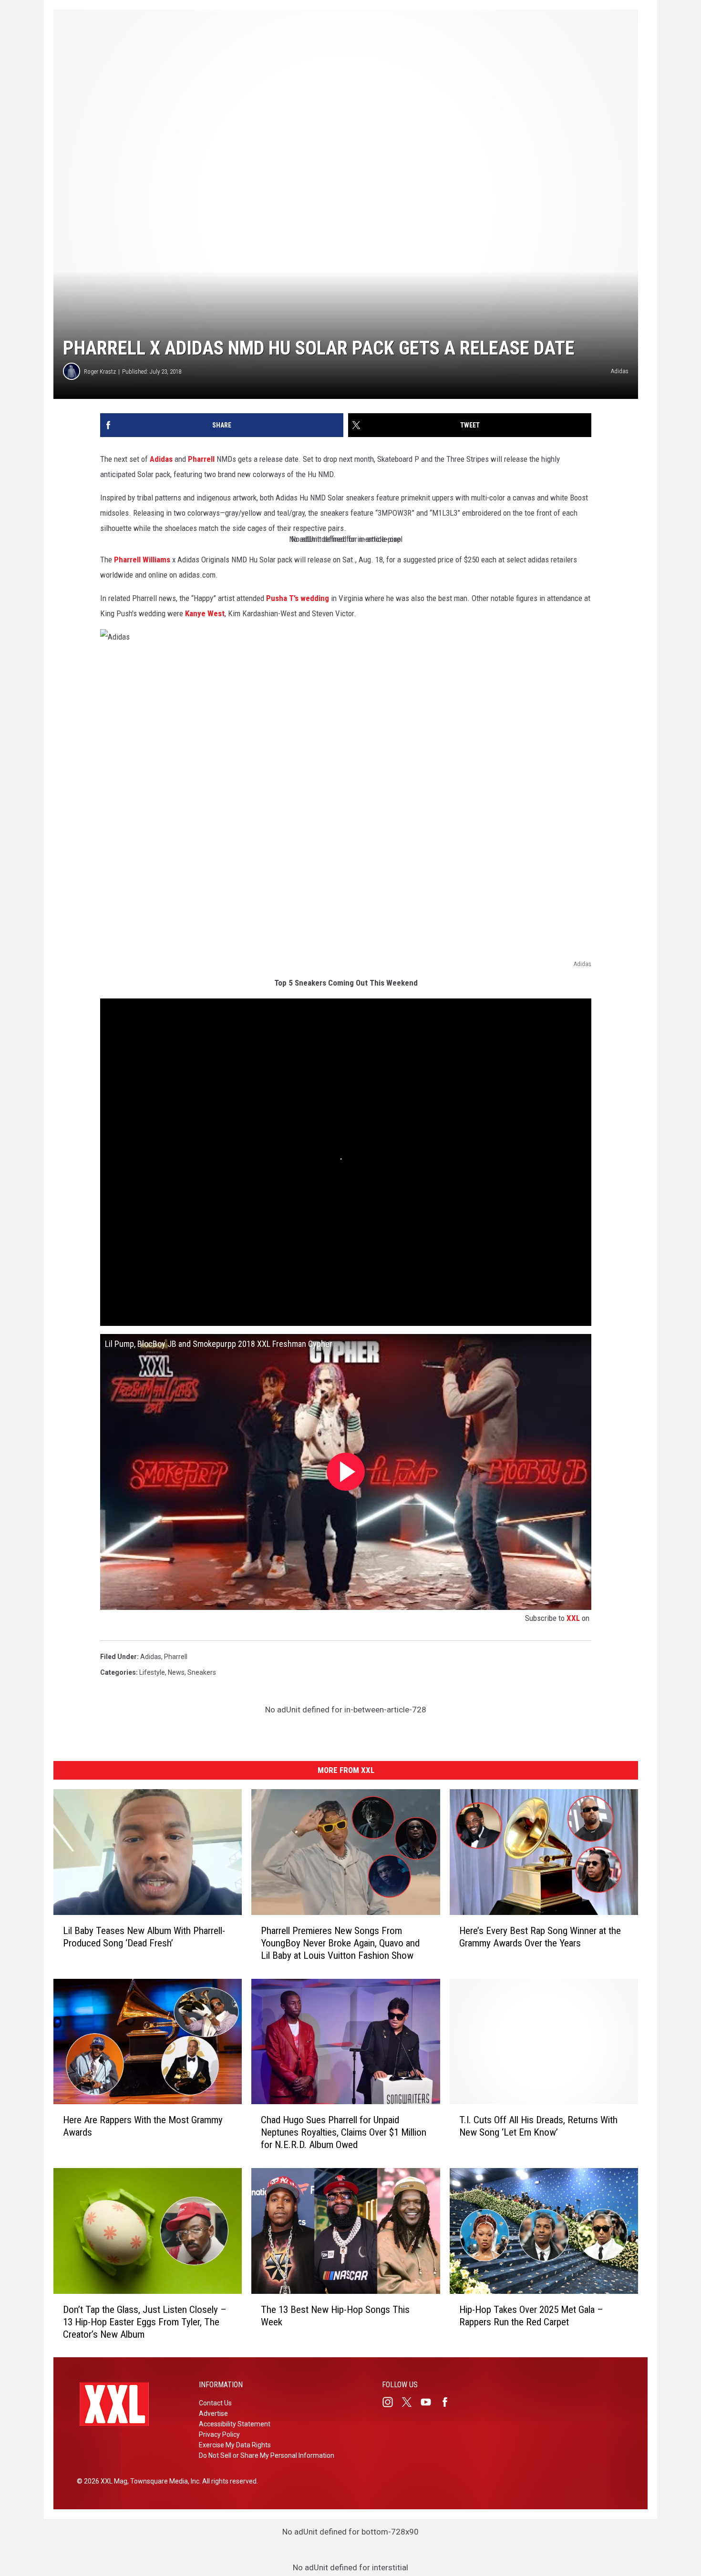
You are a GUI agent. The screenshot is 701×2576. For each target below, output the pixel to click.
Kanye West (205, 613)
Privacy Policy (219, 2434)
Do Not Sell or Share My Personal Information (267, 2455)
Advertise (213, 2413)
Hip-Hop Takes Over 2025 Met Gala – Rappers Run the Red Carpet (531, 2315)
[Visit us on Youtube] (430, 2402)
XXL (573, 1618)
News (176, 1672)
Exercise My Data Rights (235, 2445)
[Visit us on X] (411, 2402)
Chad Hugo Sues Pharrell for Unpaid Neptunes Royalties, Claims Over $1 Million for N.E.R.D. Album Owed (344, 2132)
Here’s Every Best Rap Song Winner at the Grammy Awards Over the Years (540, 1936)
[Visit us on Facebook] (449, 2402)
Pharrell (201, 459)
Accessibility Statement (235, 2424)
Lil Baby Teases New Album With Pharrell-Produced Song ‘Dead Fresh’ (144, 1936)
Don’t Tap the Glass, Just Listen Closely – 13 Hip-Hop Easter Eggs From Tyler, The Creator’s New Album (145, 2321)
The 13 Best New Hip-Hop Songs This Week (335, 2315)
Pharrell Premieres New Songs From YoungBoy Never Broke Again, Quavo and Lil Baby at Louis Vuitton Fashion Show (340, 1943)
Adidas (161, 459)
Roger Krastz (100, 372)
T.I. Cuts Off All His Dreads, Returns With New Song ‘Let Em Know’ (538, 2126)
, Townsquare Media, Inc (163, 2481)
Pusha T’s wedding (298, 598)
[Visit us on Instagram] (392, 2402)
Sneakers (202, 1672)
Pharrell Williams (142, 560)
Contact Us (215, 2403)
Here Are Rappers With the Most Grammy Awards (143, 2126)
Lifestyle (152, 1672)
